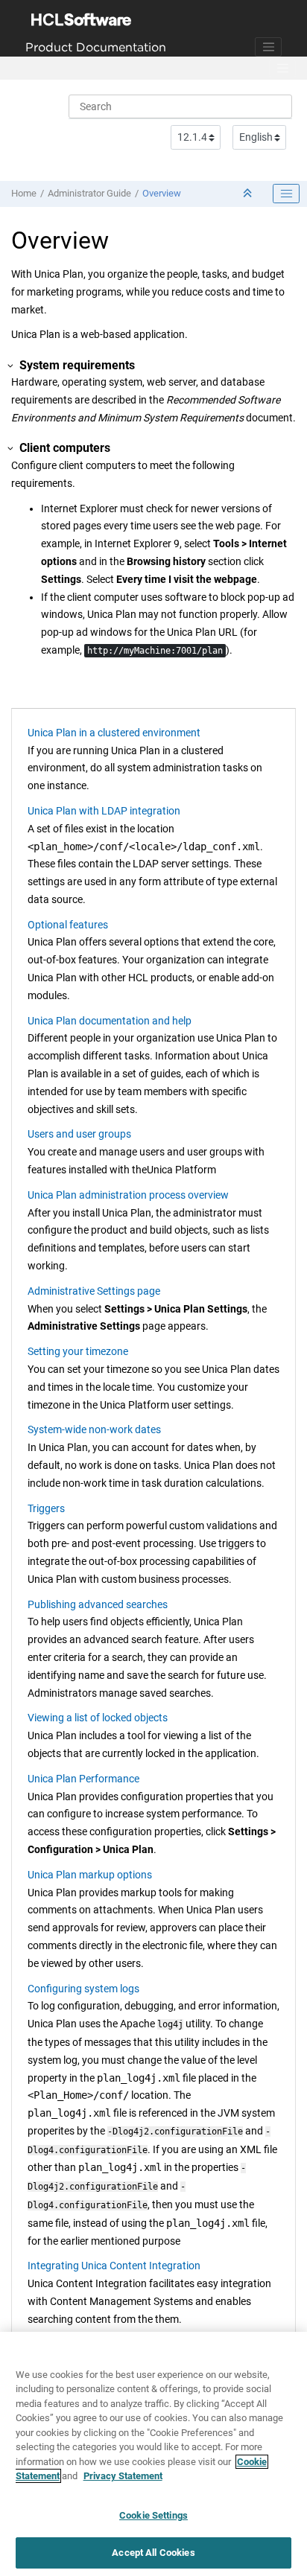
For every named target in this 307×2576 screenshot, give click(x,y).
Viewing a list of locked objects (98, 1718)
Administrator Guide (89, 193)
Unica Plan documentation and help (110, 1021)
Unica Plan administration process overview (128, 1195)
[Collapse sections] (249, 194)
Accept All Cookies (153, 2553)
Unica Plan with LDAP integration (104, 811)
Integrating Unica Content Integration (114, 2266)
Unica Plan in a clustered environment (114, 733)
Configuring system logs (83, 1989)
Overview (162, 193)
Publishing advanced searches (98, 1604)
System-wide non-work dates (94, 1429)
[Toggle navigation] (268, 47)
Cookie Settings (153, 2515)
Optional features (68, 925)
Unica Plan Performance (83, 1779)
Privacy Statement (123, 2476)
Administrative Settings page (94, 1291)
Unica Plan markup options (90, 1875)
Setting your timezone (78, 1351)
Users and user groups (79, 1134)
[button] (11, 366)
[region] (153, 2454)
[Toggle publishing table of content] (286, 194)
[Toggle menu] (282, 68)
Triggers (46, 1508)
